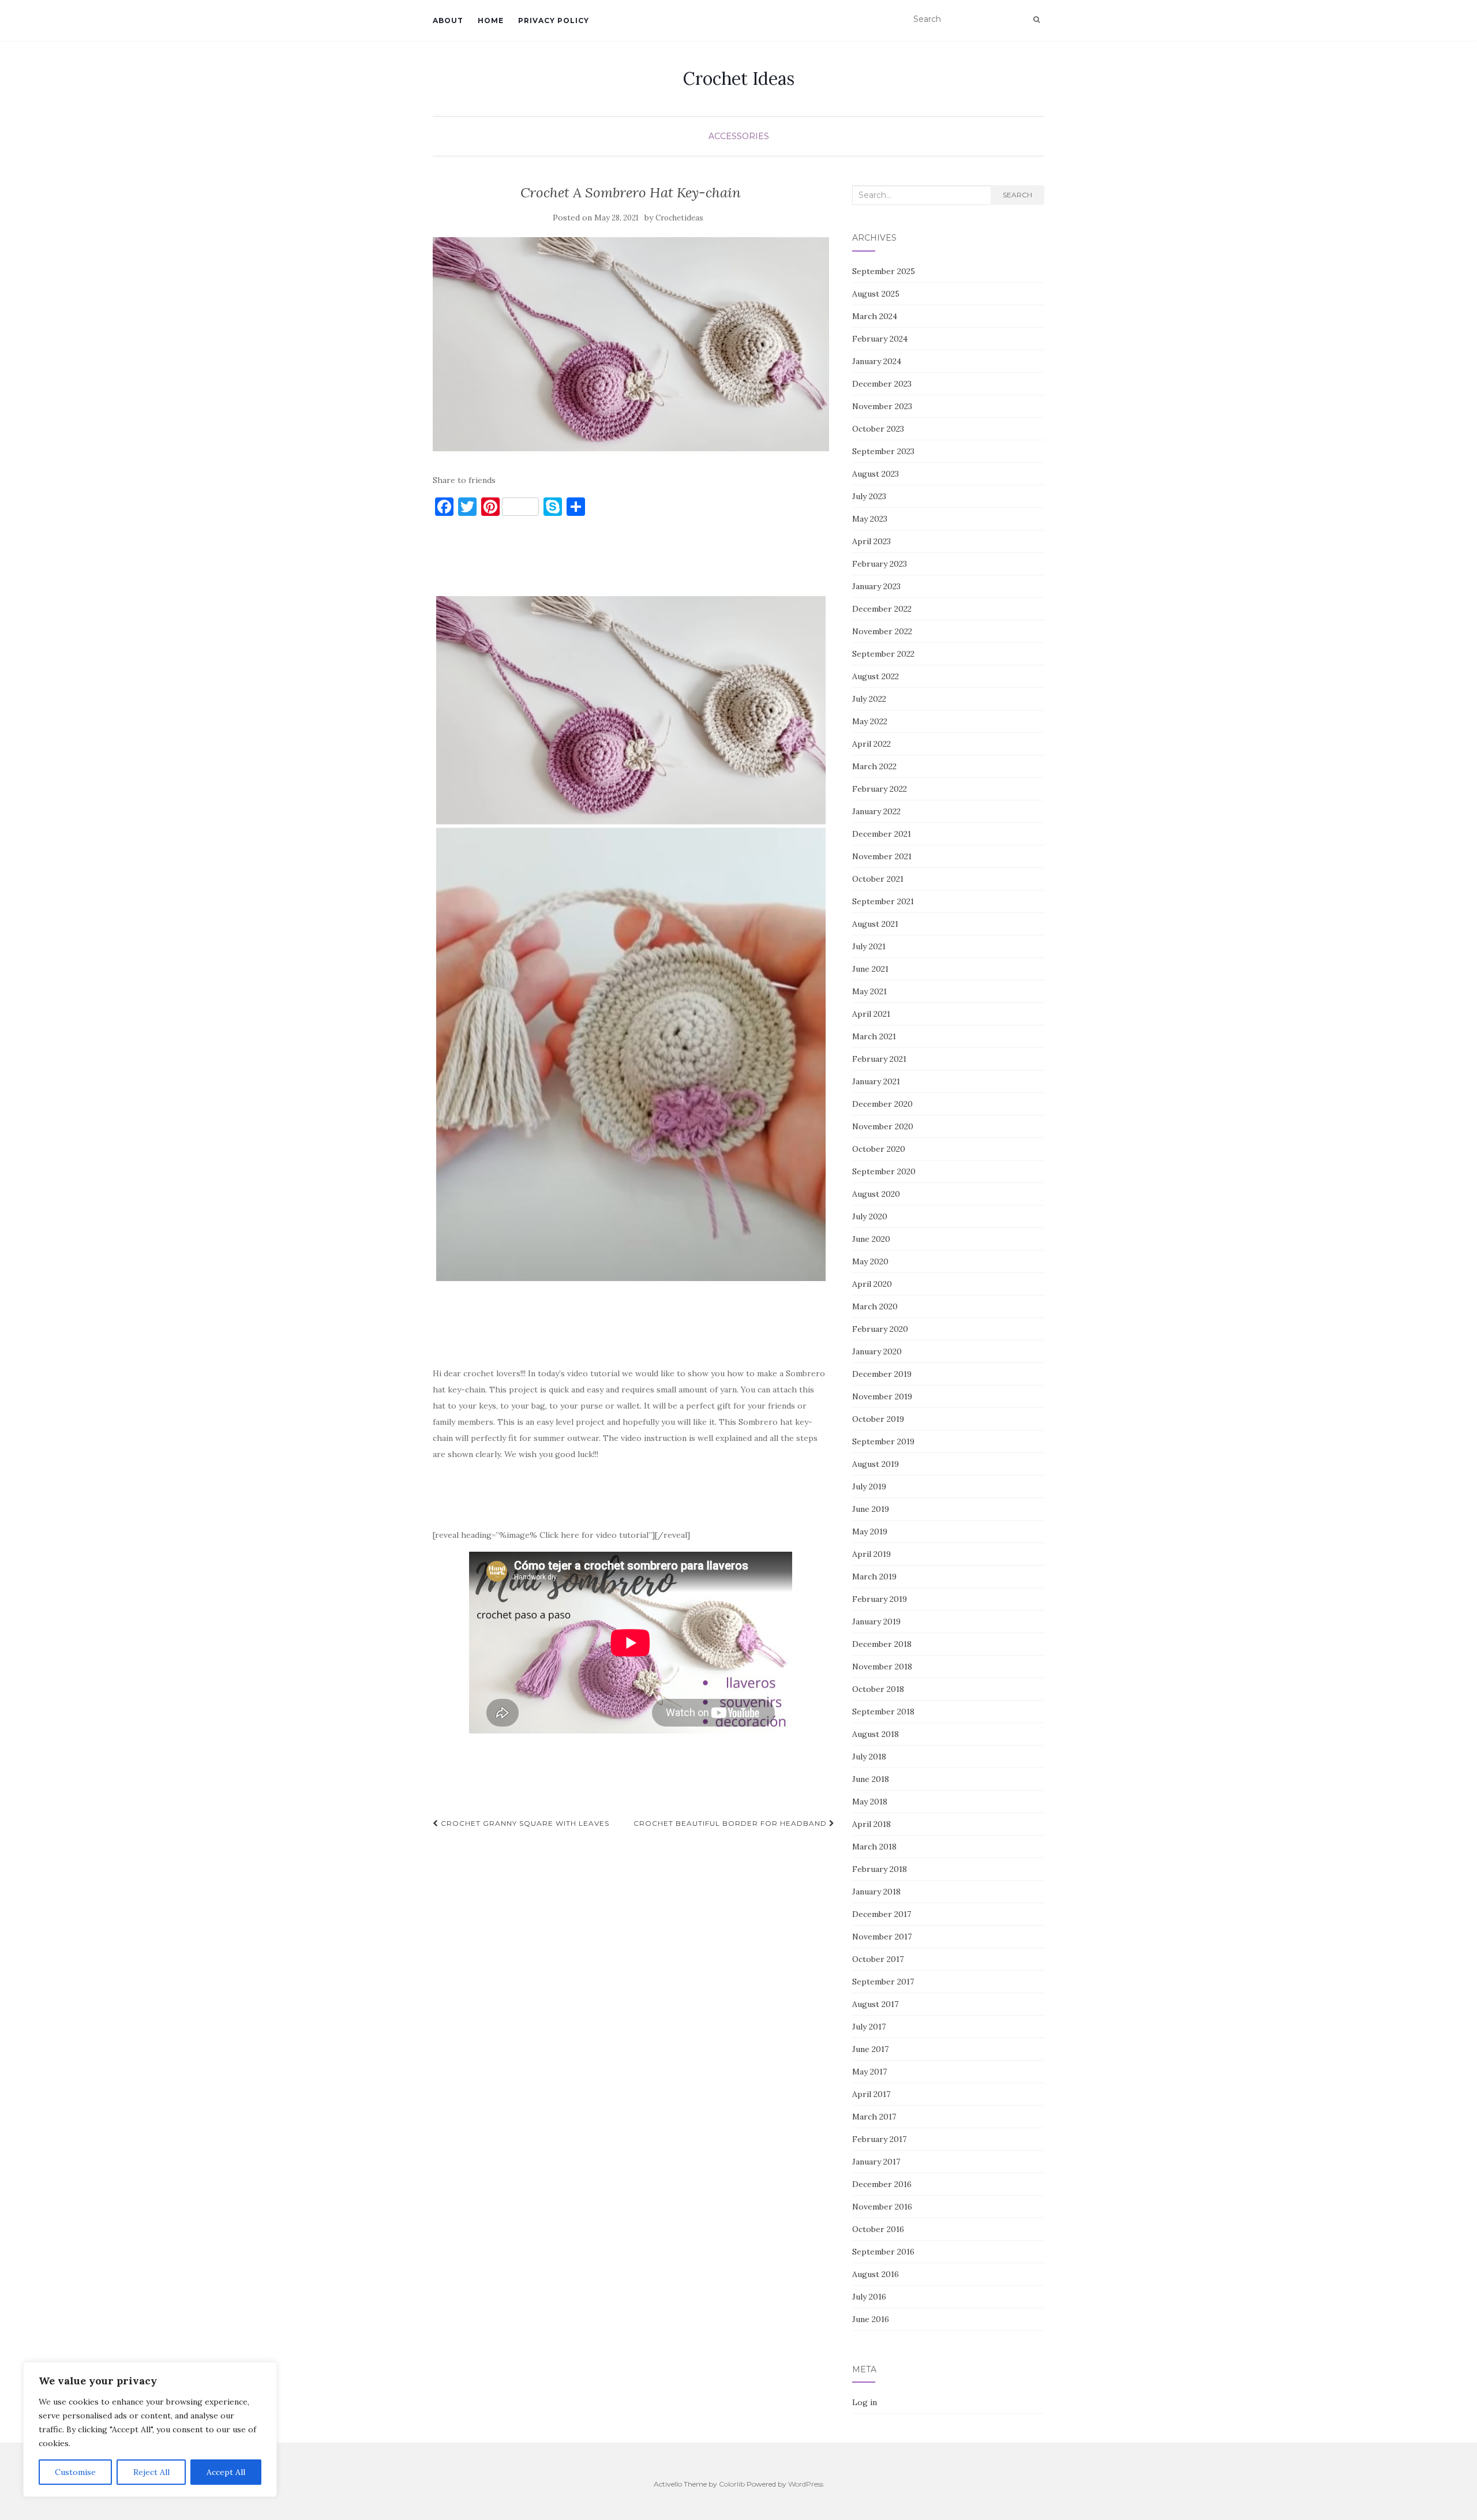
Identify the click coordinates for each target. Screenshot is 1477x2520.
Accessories (739, 136)
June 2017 (870, 2049)
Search (1017, 195)
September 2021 (883, 901)
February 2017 (879, 2139)
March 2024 (875, 316)
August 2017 (875, 2004)
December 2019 (882, 1374)
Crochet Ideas (739, 78)
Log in (865, 2402)
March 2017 (874, 2117)
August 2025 (876, 294)
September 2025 (884, 271)
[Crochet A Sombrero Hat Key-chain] (631, 344)
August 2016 (876, 2274)
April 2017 (871, 2094)
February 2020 (880, 1329)
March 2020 (875, 1306)
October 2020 (879, 1149)
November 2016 (882, 2207)
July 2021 (869, 946)
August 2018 (876, 1734)
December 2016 (882, 2184)
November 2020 (883, 1126)
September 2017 (883, 1982)
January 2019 (876, 1622)
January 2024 (877, 361)
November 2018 (882, 1667)
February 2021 (879, 1059)
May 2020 (870, 1261)
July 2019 (869, 1486)
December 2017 (882, 1914)
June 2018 (871, 1779)
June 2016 (871, 2319)
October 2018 (878, 1689)
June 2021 (870, 969)
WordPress (806, 2484)
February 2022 (880, 789)
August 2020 (876, 1194)
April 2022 (871, 744)
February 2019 (880, 1599)
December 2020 (882, 1104)
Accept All (226, 2472)
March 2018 (874, 1847)
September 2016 (883, 2252)
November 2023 (882, 406)
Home (491, 20)
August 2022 (876, 676)
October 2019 (878, 1419)
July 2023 (869, 496)
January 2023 (876, 586)
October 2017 (878, 1959)
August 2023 (876, 474)
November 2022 (882, 631)
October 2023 (878, 429)
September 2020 (884, 1171)
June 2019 (871, 1509)
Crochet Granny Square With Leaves (524, 1823)
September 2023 (883, 451)
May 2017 (869, 2072)
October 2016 (878, 2229)
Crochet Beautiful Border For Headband (731, 1823)
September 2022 (883, 654)
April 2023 (871, 541)
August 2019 (876, 1464)
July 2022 (869, 699)
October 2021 (878, 879)
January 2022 (876, 811)
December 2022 (882, 609)
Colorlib (732, 2484)
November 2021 (882, 856)
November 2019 (882, 1396)
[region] (150, 2429)
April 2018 (871, 1824)
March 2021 (874, 1036)
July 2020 (870, 1216)
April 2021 (871, 1014)
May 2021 (869, 991)
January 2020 (877, 1351)
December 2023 (882, 384)
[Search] (1036, 20)
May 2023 (870, 519)
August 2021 (875, 924)
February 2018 (880, 1869)
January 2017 (876, 2162)
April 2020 (872, 1284)
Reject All (151, 2472)
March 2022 (874, 766)
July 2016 (869, 2297)
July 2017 (869, 2027)
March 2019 (874, 1577)
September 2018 (883, 1712)
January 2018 (876, 1892)
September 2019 (883, 1441)
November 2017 (882, 1937)
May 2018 (870, 1802)
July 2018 (869, 1757)
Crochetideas (679, 218)
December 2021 (882, 834)
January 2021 (876, 1081)
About (448, 20)
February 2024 (880, 339)
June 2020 (871, 1239)
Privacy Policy (554, 20)
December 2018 (882, 1644)
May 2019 (870, 1532)
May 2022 (870, 721)
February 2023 (880, 564)
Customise (75, 2472)
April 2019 (871, 1554)
